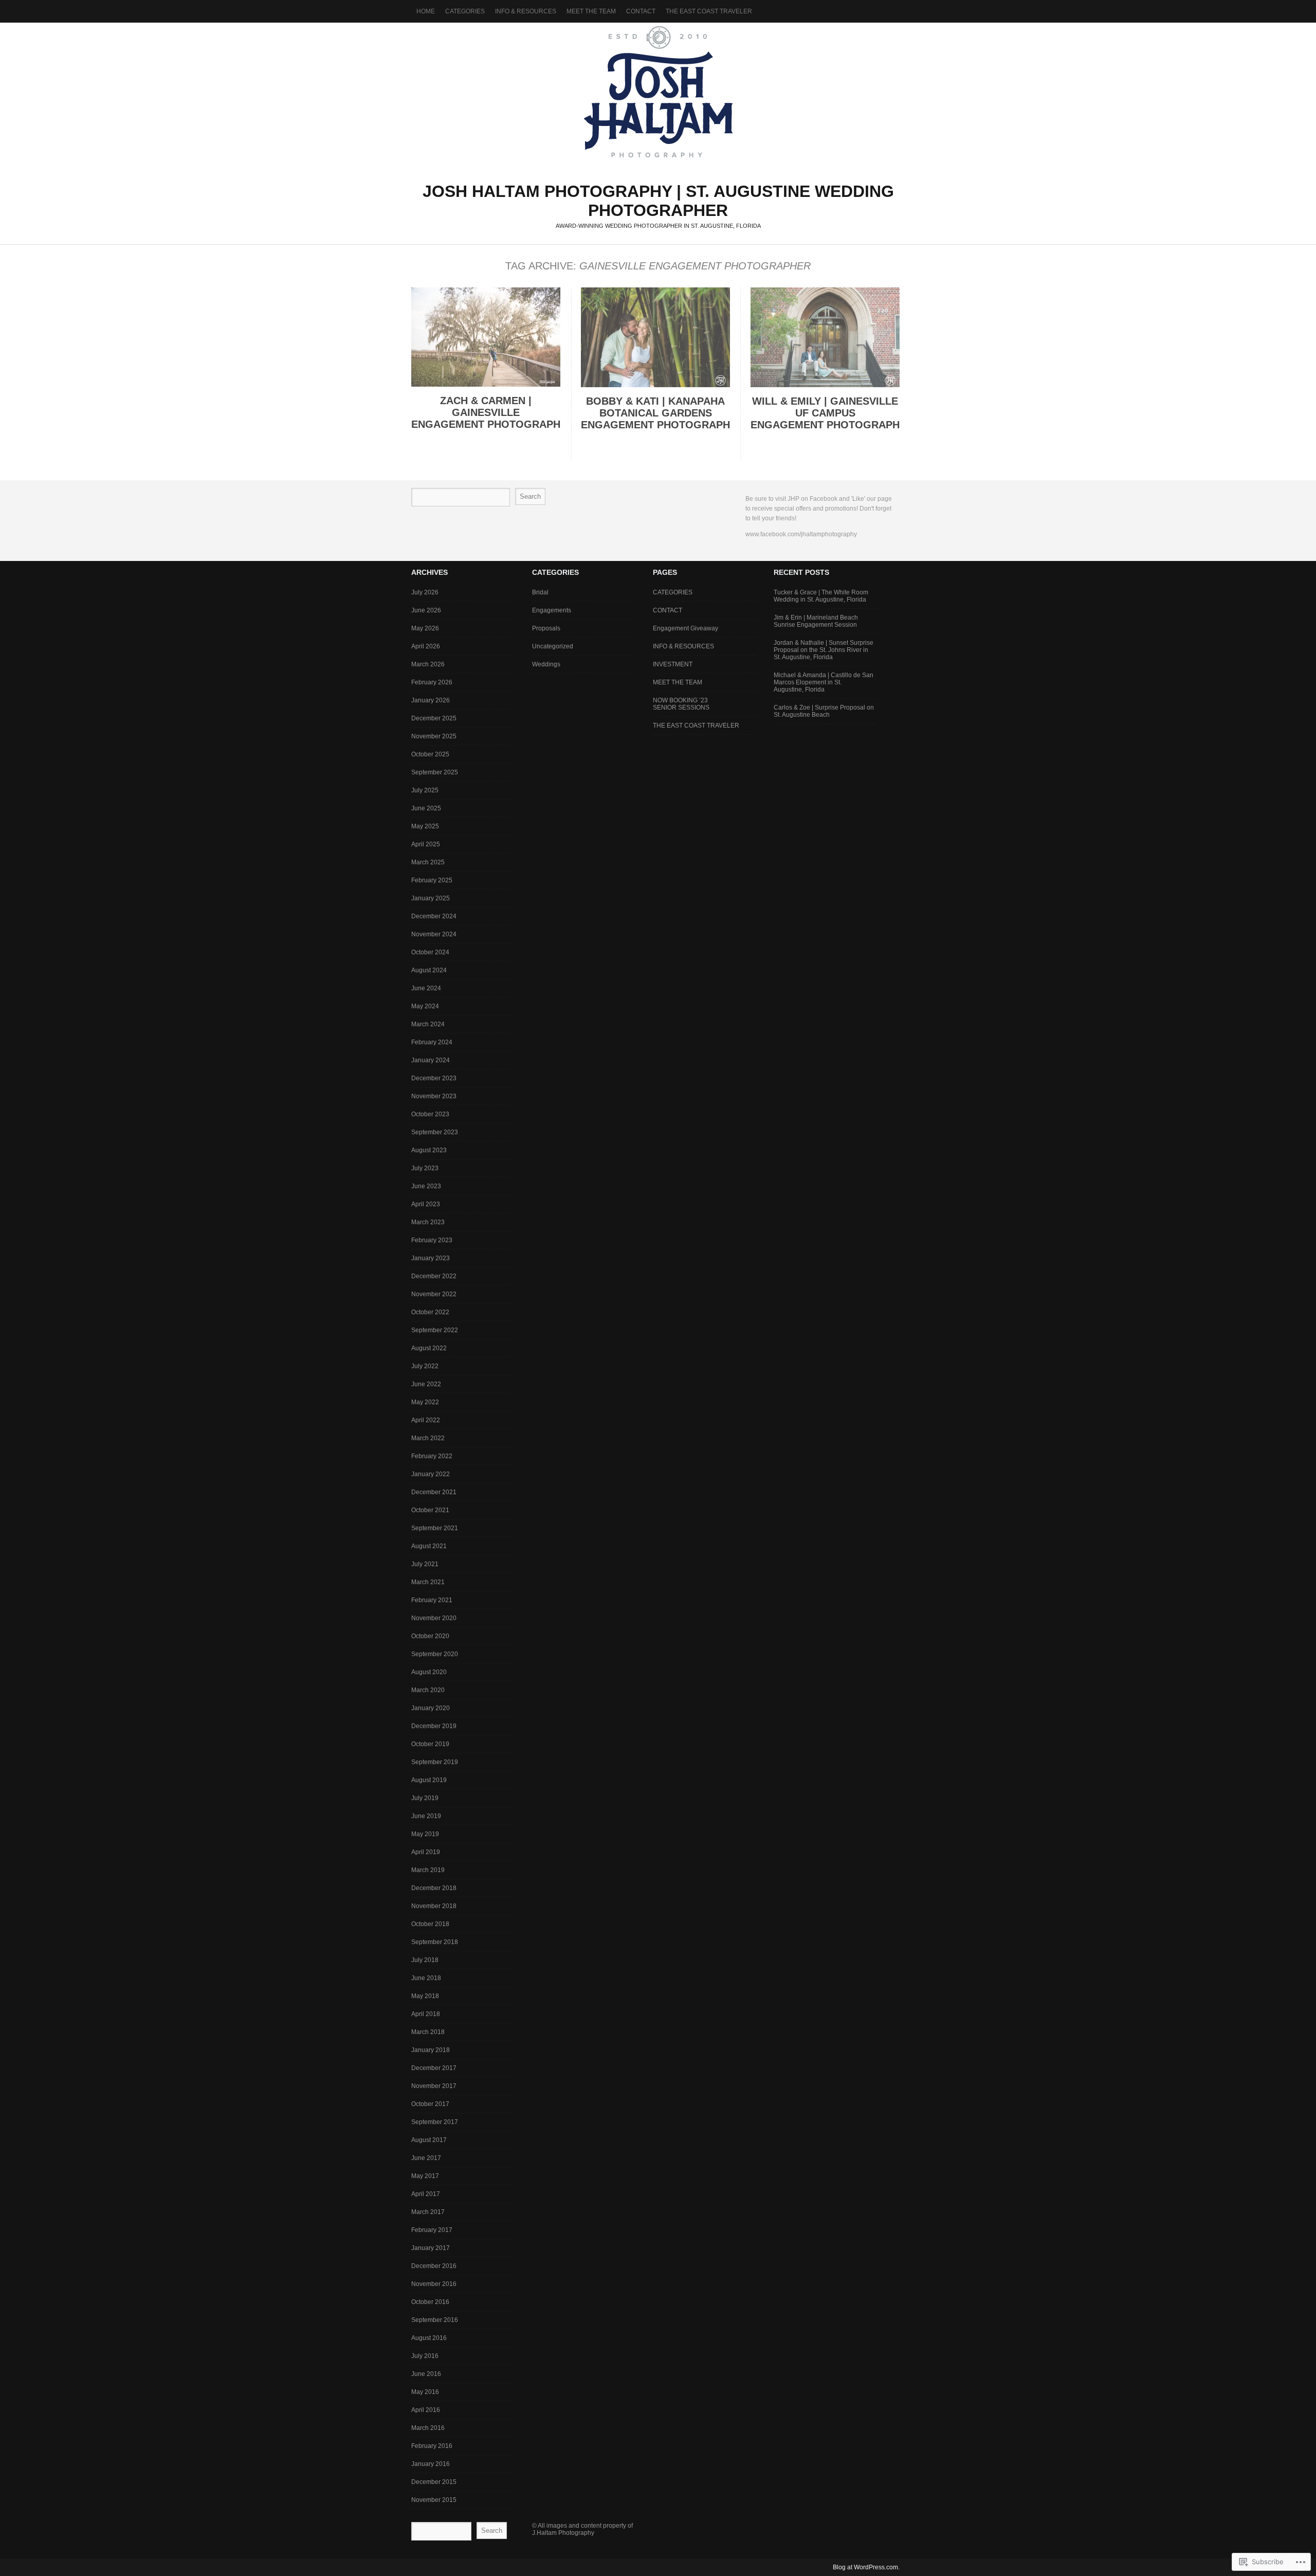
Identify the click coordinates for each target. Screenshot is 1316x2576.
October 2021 (430, 1510)
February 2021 (432, 1600)
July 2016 (425, 2356)
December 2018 (434, 1888)
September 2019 (435, 1762)
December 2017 (434, 2068)
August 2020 (429, 1672)
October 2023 (430, 1114)
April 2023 (426, 1204)
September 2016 (435, 2320)
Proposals (546, 628)
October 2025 (430, 754)
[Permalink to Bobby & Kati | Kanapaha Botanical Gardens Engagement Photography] (655, 385)
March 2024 (428, 1024)
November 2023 (434, 1096)
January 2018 (431, 2050)
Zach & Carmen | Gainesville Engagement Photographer (493, 412)
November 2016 (434, 2284)
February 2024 (432, 1042)
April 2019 (426, 1852)
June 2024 (426, 988)
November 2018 (434, 1906)
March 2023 (428, 1222)
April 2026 (426, 646)
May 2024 (425, 1006)
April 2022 (426, 1420)
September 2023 (435, 1132)
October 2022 (430, 1312)
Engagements (552, 610)
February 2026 (432, 682)
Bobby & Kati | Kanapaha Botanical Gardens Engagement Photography (659, 413)
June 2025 (426, 808)
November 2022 (434, 1294)
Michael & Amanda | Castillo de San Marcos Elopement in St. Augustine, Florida (824, 682)
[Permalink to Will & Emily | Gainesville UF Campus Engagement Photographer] (825, 385)
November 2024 (434, 934)
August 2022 (429, 1348)
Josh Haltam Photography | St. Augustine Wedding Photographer (658, 92)
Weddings (546, 664)
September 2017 (435, 2122)
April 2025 (426, 844)
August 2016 (429, 2338)
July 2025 (425, 790)
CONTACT (641, 11)
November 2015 (434, 2500)
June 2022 (426, 1384)
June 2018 (426, 1978)
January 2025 (431, 898)
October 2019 (430, 1744)
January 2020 (431, 1708)
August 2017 (429, 2140)
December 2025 (434, 718)
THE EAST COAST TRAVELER (709, 11)
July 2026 (425, 592)
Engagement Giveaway (686, 628)
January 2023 (431, 1258)
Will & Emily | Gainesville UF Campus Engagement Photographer (832, 413)
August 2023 (429, 1150)
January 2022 (431, 1474)
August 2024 (429, 970)
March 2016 (428, 2428)
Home (426, 11)
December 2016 (434, 2266)
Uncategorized (553, 646)
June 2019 (426, 1816)
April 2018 (426, 2014)
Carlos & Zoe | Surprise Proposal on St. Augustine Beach (824, 711)
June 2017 (426, 2158)
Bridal (540, 592)
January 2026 (431, 700)
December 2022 (434, 1276)
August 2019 (429, 1780)
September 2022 (435, 1330)
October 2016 (430, 2302)
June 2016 (426, 2374)
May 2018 (425, 1996)
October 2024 (430, 952)
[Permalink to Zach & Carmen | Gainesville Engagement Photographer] (486, 384)
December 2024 (434, 916)
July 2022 (425, 1366)
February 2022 (432, 1456)
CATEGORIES (673, 592)
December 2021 (434, 1492)
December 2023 (434, 1078)
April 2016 (426, 2410)
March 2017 (428, 2212)
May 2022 (425, 1402)
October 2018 (430, 1924)
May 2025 (425, 826)
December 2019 (434, 1726)
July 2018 (425, 1960)
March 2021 (428, 1582)
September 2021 (435, 1528)
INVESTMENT (673, 664)
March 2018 (428, 2032)
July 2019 (425, 1798)
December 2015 (434, 2482)
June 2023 (426, 1186)
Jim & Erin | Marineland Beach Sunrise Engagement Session (816, 621)
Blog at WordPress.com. (866, 2567)
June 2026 (426, 610)
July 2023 (425, 1168)
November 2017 (434, 2086)
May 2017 (425, 2176)
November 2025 (434, 736)
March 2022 (428, 1438)
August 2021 (429, 1546)
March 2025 (428, 862)
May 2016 (425, 2392)
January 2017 (431, 2248)
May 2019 (425, 1834)
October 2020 (430, 1636)
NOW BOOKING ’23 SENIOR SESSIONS (681, 704)
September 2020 (435, 1654)
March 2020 (428, 1690)
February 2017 (432, 2230)
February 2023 (432, 1240)
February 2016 (432, 2446)
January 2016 (431, 2464)
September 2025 (435, 772)
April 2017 (426, 2194)
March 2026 (428, 664)
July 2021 (425, 1564)
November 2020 (434, 1618)
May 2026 (425, 628)
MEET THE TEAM (591, 11)
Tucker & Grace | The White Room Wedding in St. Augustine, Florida (821, 596)
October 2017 (430, 2104)
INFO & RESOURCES (683, 646)
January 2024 (431, 1060)
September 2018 (435, 1942)
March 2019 (428, 1870)
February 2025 (432, 880)
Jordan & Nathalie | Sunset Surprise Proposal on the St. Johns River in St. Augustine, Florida (824, 650)
